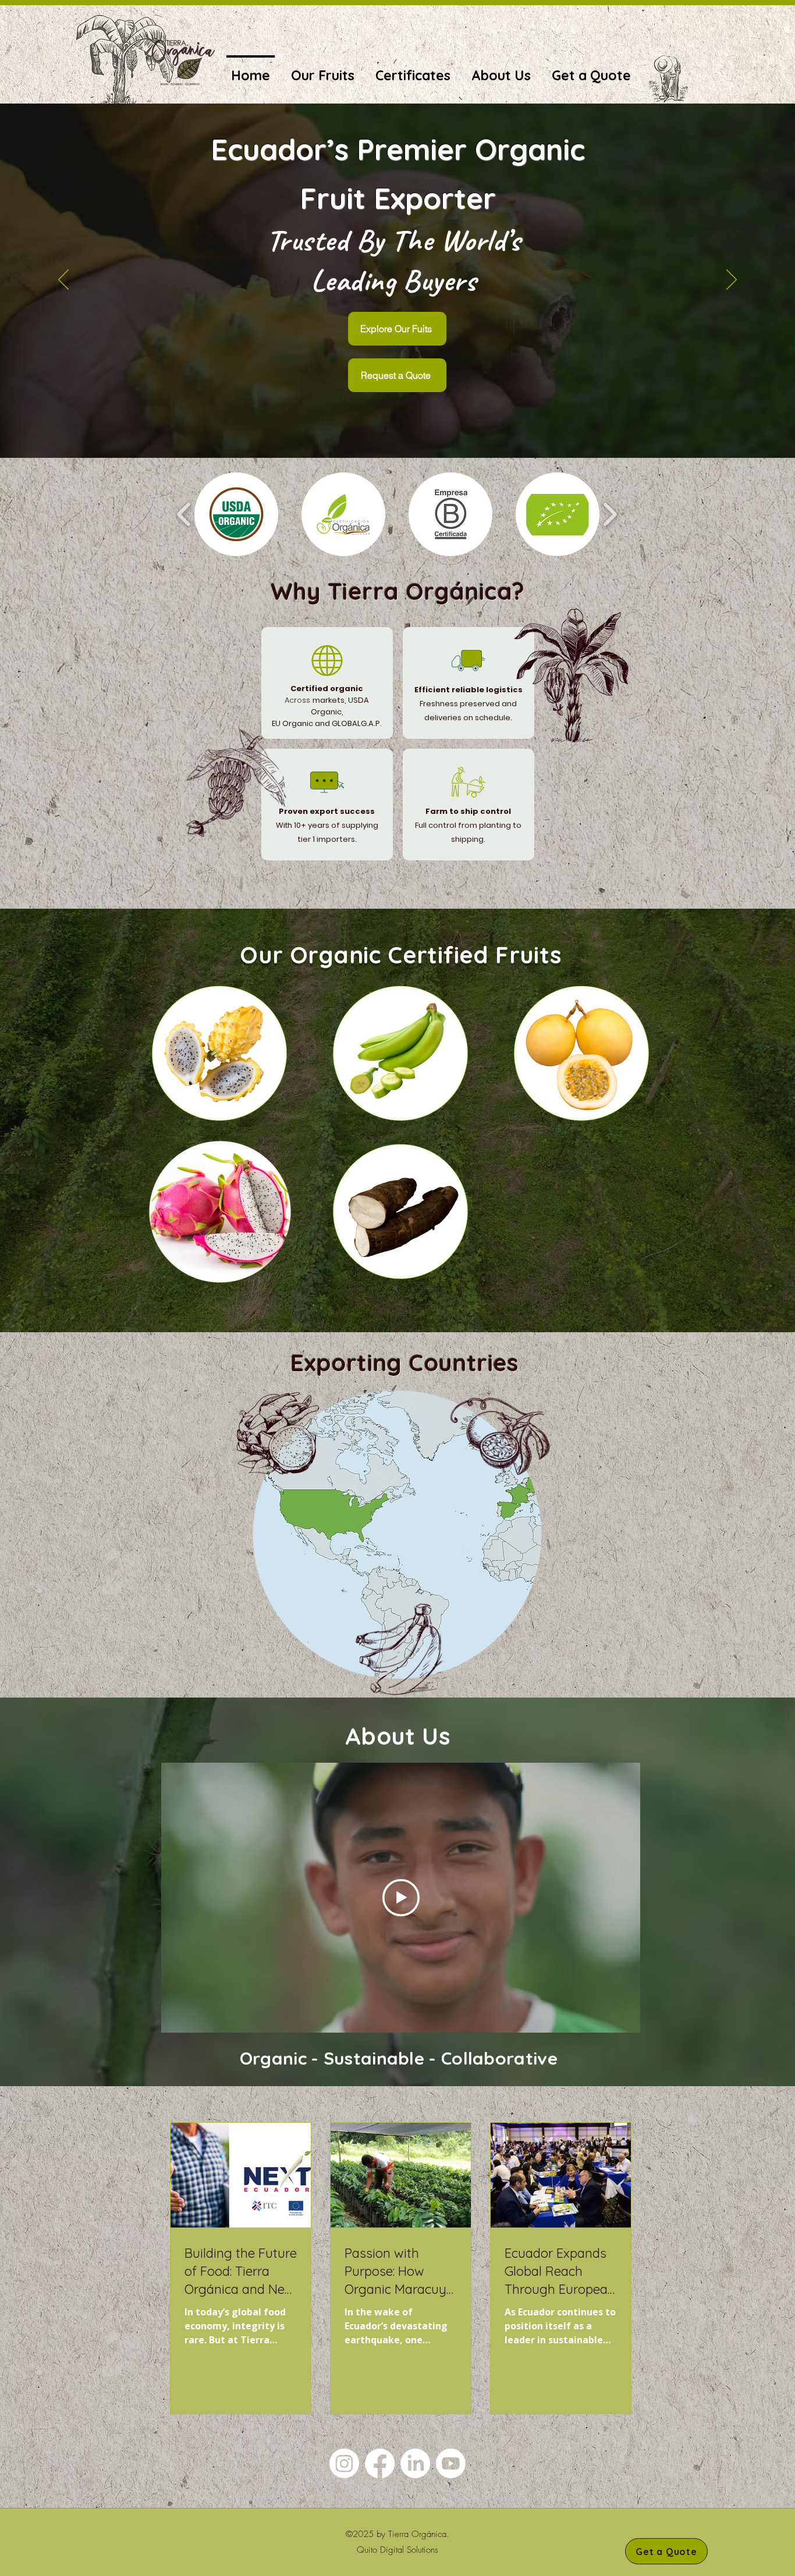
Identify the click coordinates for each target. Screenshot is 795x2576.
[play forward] (610, 514)
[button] (236, 514)
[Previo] (63, 280)
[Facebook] (380, 2463)
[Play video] (401, 1898)
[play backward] (184, 514)
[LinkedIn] (415, 2463)
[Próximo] (732, 280)
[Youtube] (451, 2463)
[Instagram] (344, 2463)
